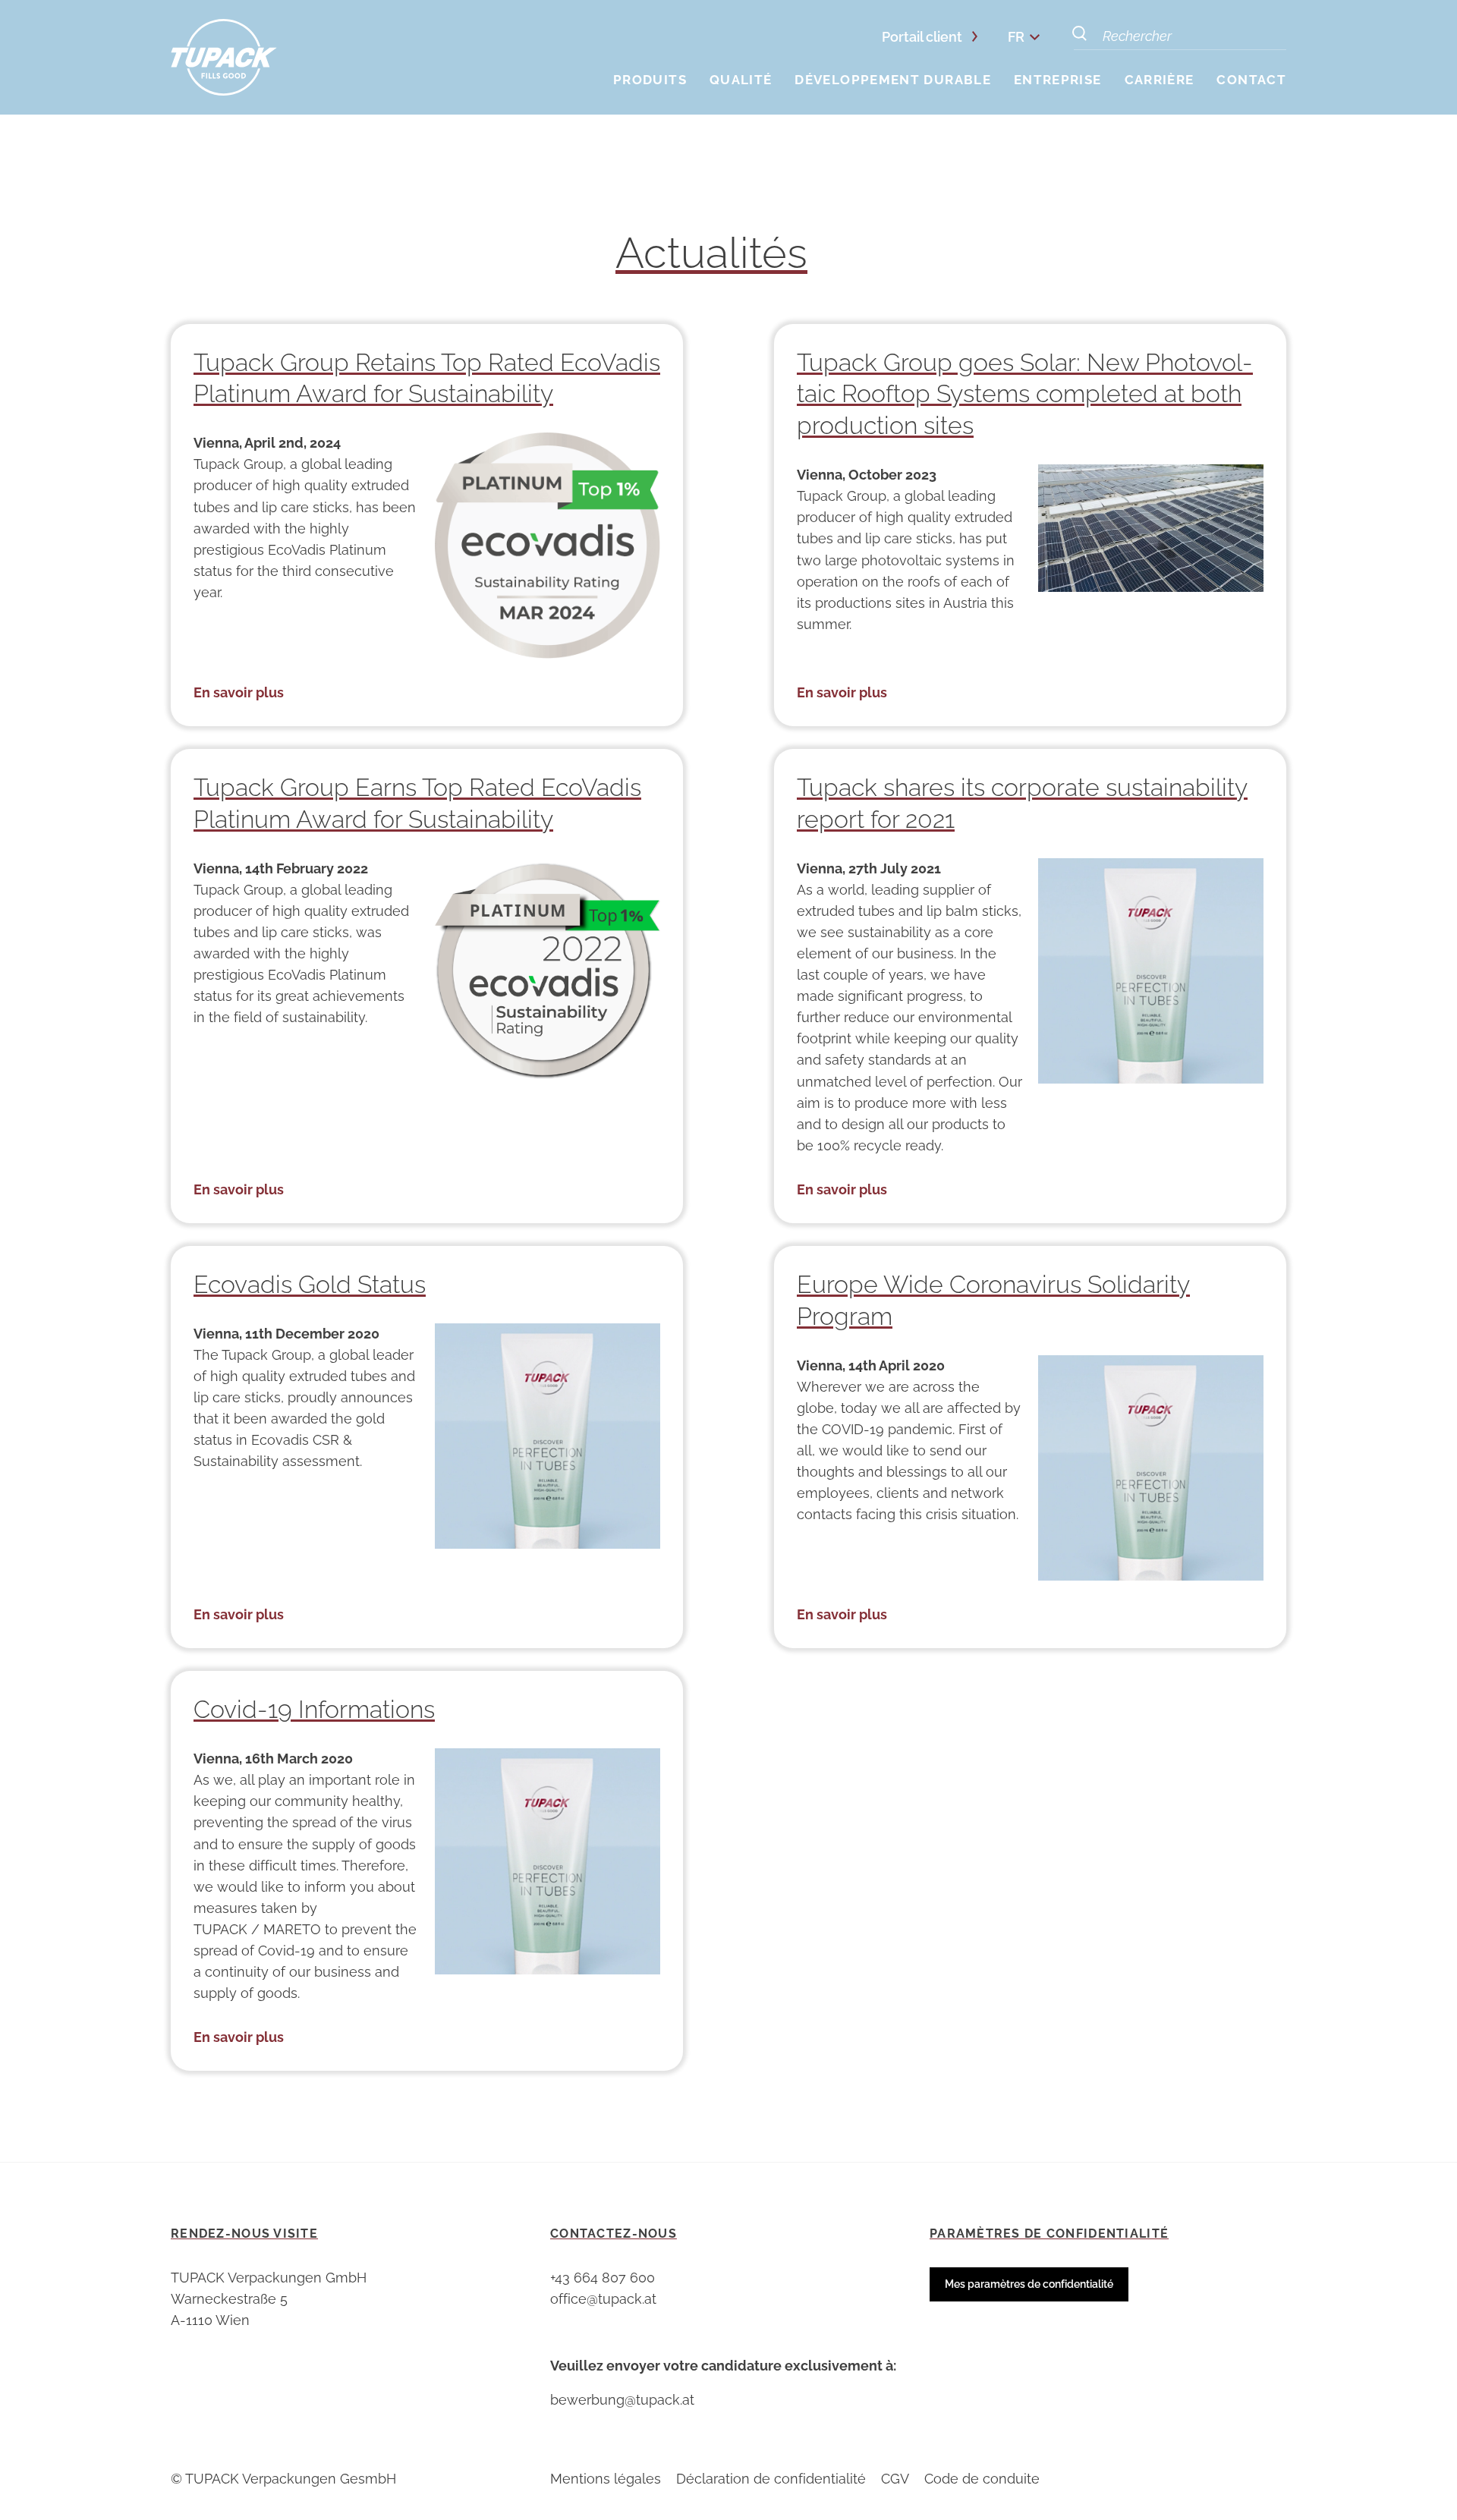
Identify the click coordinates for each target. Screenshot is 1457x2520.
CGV (895, 2479)
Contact (1251, 80)
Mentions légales (606, 2479)
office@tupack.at (603, 2299)
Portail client (922, 37)
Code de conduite (982, 2479)
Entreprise (1058, 80)
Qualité (741, 80)
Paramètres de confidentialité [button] (1049, 2234)
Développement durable (893, 80)
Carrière (1160, 80)
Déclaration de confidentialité (771, 2479)
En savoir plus (239, 692)
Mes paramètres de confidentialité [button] (1029, 2284)
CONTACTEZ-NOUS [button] (614, 2234)
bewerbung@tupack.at (622, 2400)
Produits (650, 80)
